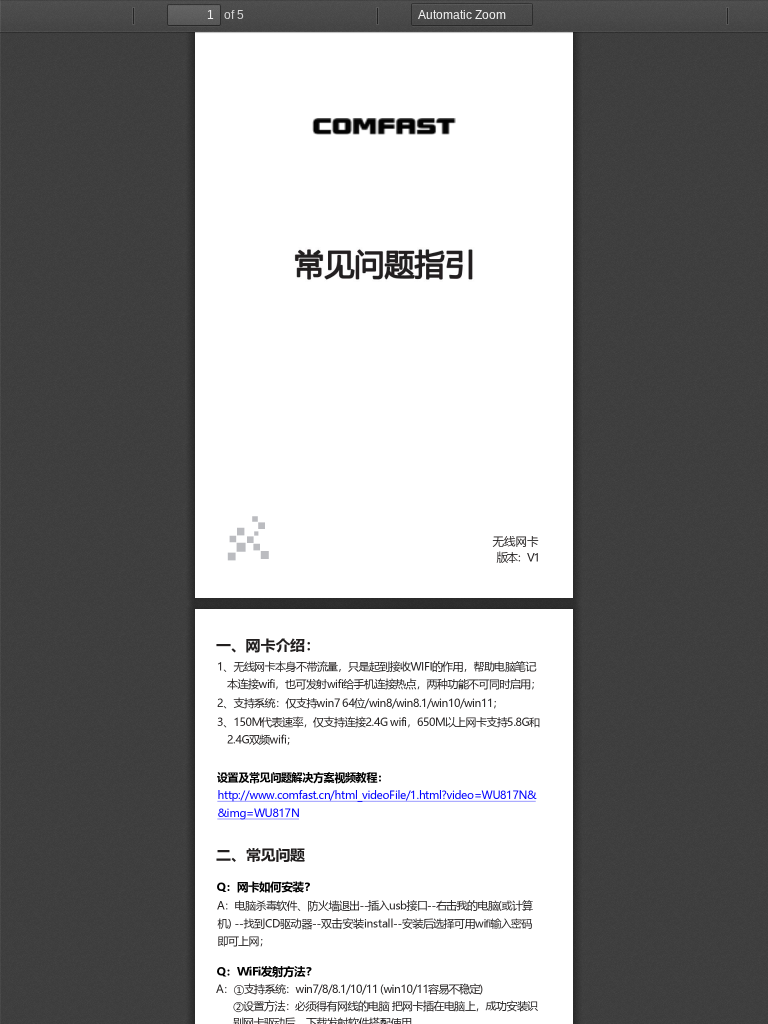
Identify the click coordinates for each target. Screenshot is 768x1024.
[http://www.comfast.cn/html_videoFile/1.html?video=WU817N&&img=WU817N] (376, 795)
